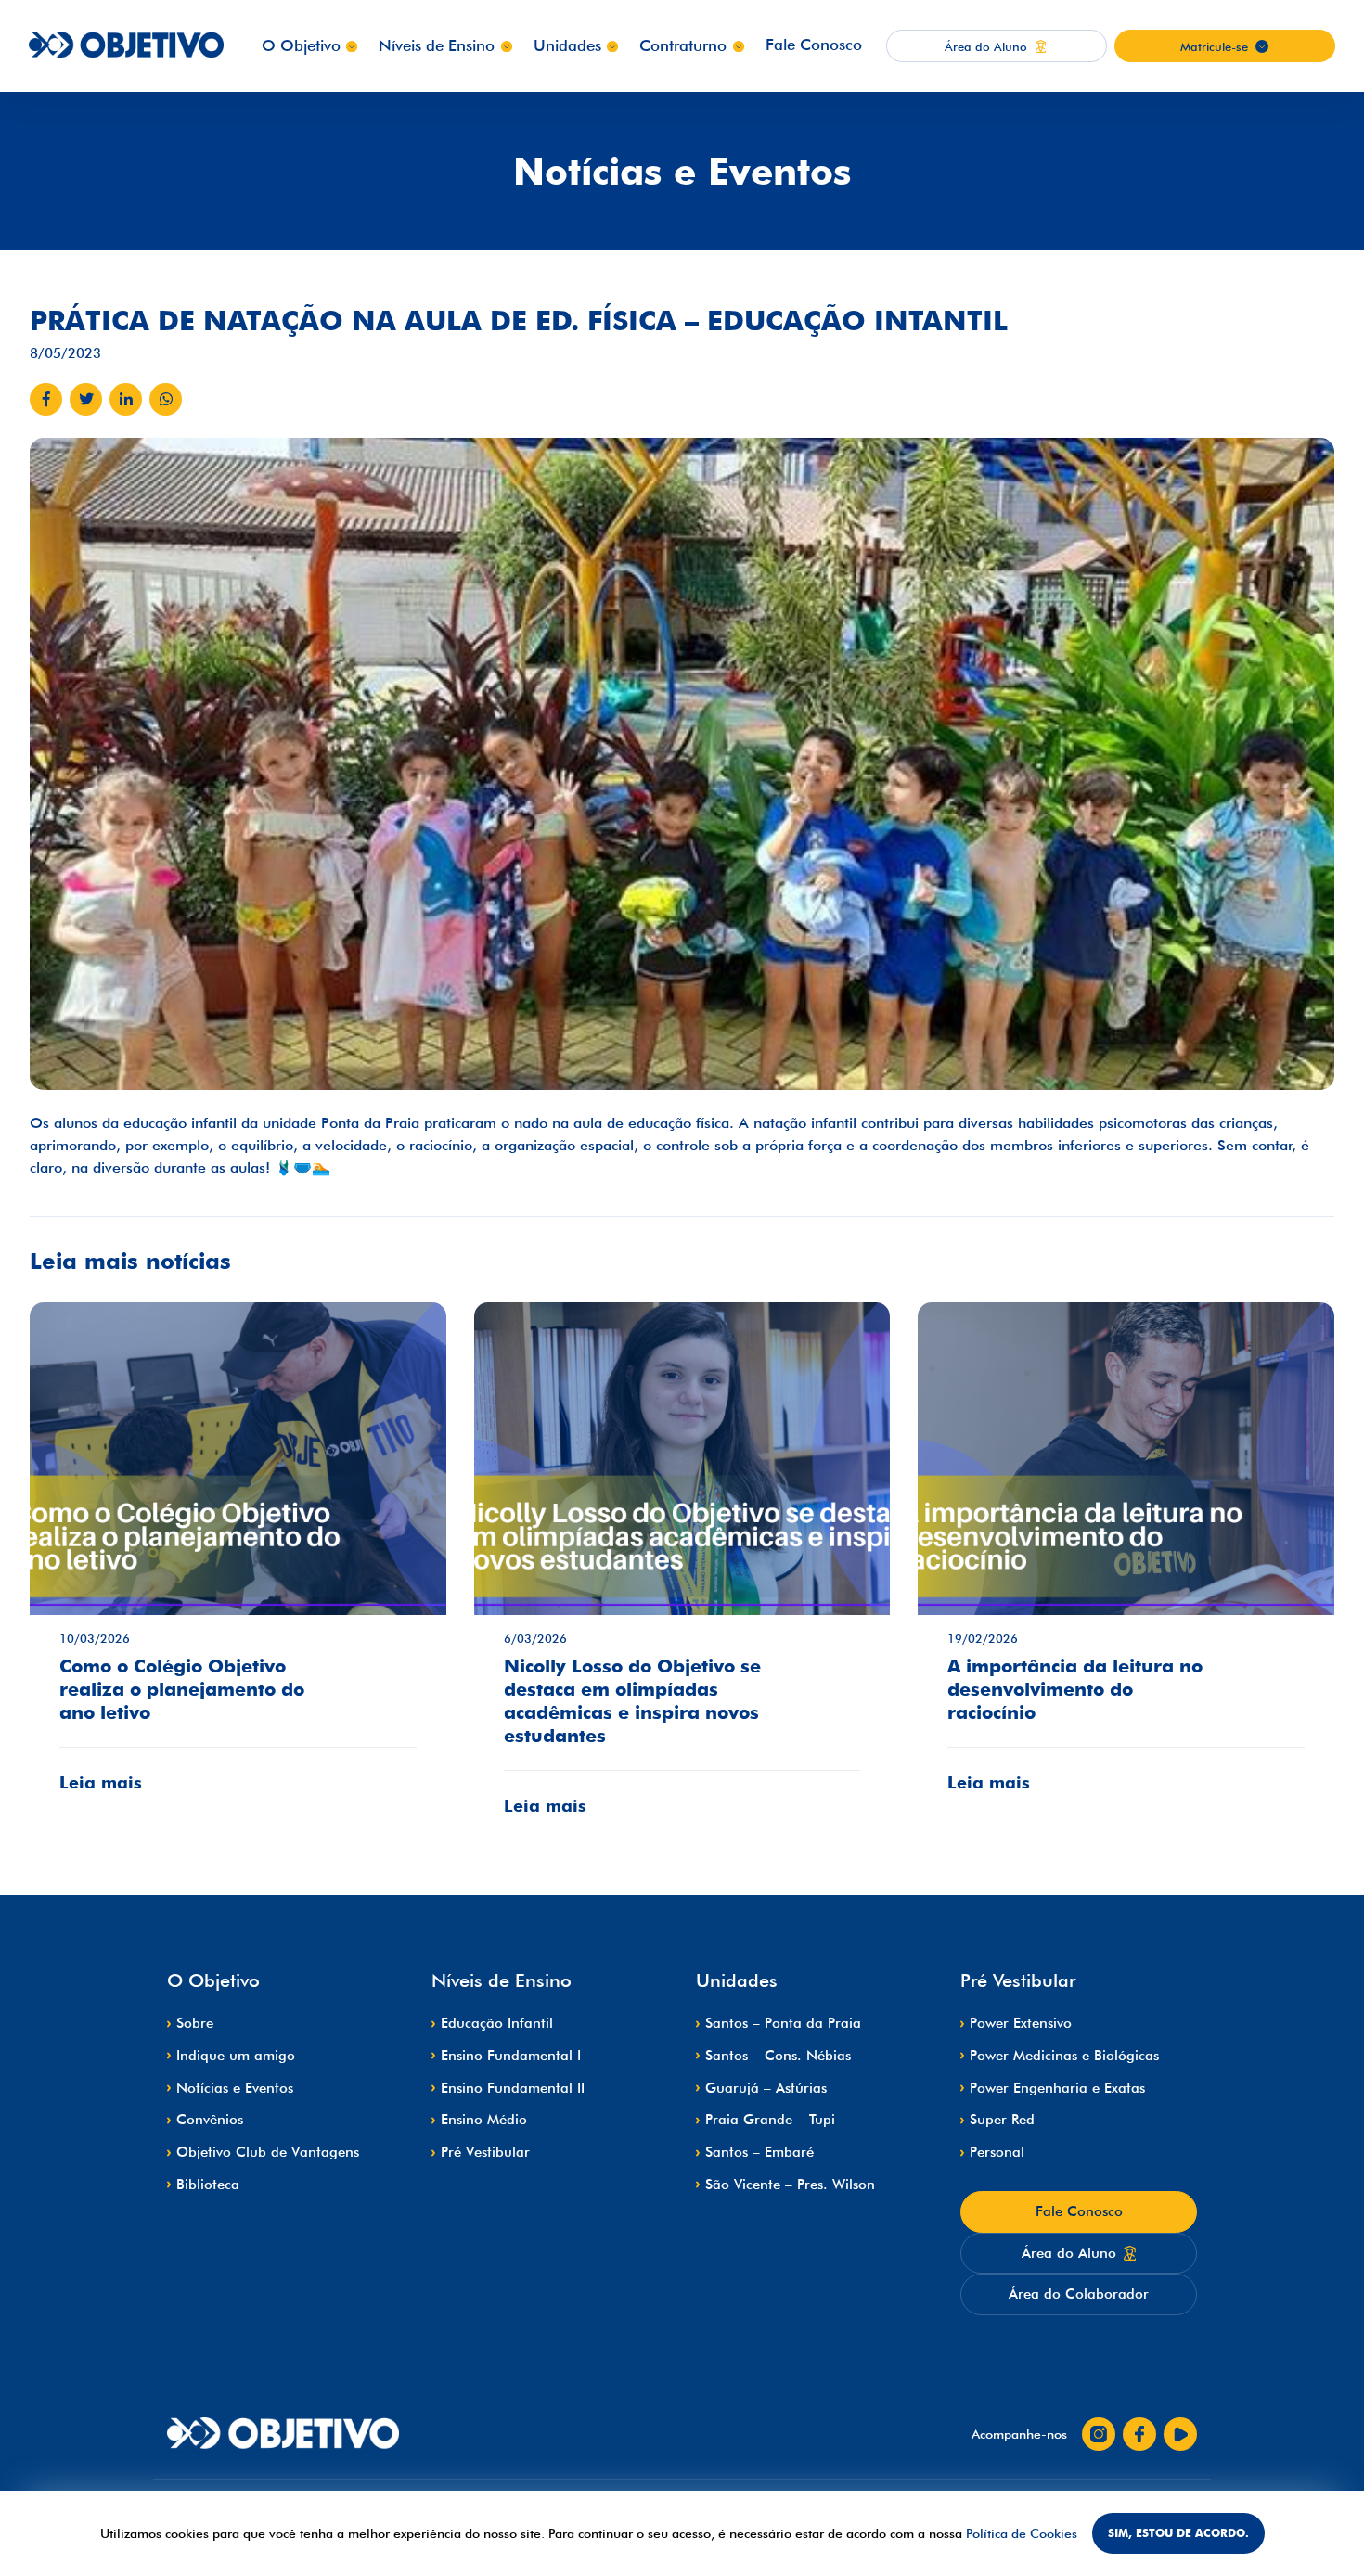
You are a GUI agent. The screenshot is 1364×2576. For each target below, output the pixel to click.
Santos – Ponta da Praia (783, 2023)
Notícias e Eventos (235, 2088)
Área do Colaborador (1079, 2294)
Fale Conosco (814, 45)
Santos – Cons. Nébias (778, 2056)
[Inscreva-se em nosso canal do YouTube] (1180, 2434)
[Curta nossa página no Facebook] (1139, 2434)
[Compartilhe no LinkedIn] (126, 399)
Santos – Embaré (759, 2152)
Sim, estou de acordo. (1178, 2533)
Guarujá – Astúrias (766, 2088)
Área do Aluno (1069, 2253)
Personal (997, 2152)
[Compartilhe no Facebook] (46, 399)
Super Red (1002, 2120)
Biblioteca (208, 2185)
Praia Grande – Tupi (770, 2120)
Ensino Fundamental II (513, 2088)
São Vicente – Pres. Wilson (790, 2185)
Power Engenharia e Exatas (1057, 2088)
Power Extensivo (1021, 2023)
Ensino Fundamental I (511, 2056)
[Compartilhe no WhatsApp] (166, 399)
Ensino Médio (484, 2120)
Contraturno (683, 45)
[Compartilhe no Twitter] (86, 399)
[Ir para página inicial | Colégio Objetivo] (283, 2435)
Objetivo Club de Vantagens (268, 2152)
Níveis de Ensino (437, 45)
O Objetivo (301, 45)
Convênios (210, 2120)
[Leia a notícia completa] (238, 1561)
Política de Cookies (1022, 2533)
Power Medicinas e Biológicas (1064, 2056)
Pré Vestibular (485, 2152)
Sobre (195, 2023)
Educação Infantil (497, 2023)
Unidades (567, 45)
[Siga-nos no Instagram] (1099, 2434)
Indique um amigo (236, 2056)
